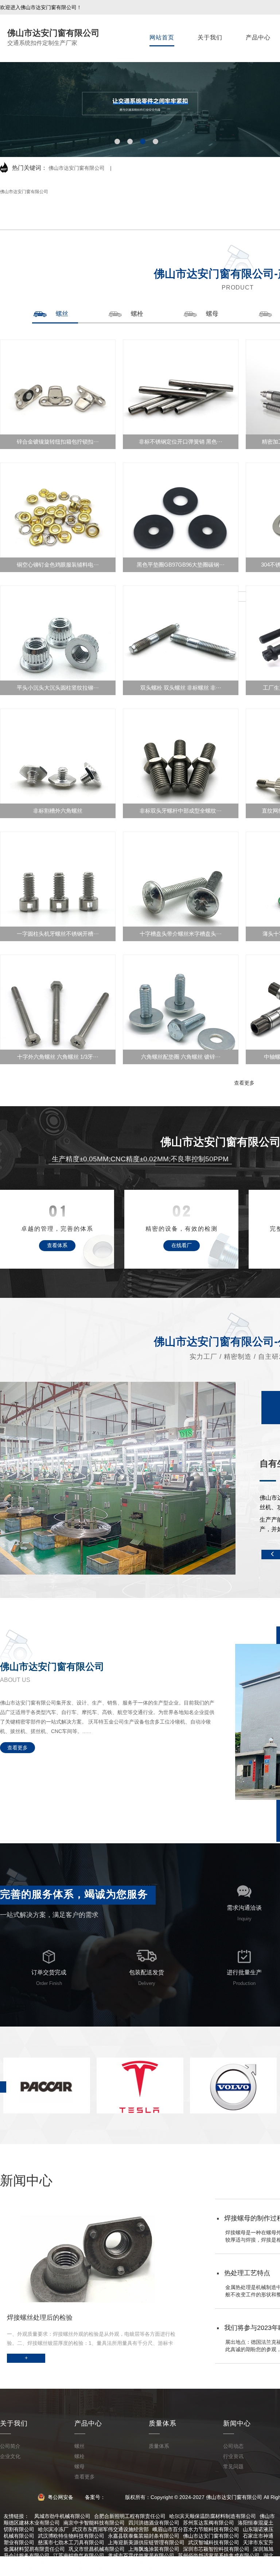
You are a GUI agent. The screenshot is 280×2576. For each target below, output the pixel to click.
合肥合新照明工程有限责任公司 (130, 2516)
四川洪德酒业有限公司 (154, 2523)
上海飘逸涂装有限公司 (154, 2549)
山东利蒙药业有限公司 (248, 2562)
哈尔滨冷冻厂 (53, 2529)
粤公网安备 (60, 2497)
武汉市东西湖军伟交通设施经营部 (110, 2529)
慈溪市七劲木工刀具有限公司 (71, 2542)
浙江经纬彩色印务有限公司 (89, 2562)
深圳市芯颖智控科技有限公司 (216, 2549)
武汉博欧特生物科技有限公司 (71, 2536)
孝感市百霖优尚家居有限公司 (141, 2556)
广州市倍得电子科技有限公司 (40, 2569)
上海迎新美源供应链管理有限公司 (146, 2542)
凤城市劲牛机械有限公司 (62, 2516)
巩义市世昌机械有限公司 (97, 2549)
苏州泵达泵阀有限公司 (209, 2523)
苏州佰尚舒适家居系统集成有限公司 (219, 2556)
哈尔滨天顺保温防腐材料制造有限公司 (213, 2516)
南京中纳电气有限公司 (103, 2569)
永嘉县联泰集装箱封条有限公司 (144, 2536)
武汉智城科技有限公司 (214, 2542)
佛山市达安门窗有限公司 (77, 168)
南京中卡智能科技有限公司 (94, 2523)
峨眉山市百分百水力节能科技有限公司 (196, 2529)
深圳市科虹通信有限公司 (191, 2562)
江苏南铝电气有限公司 (79, 2556)
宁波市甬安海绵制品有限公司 (165, 2569)
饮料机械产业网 (141, 2562)
